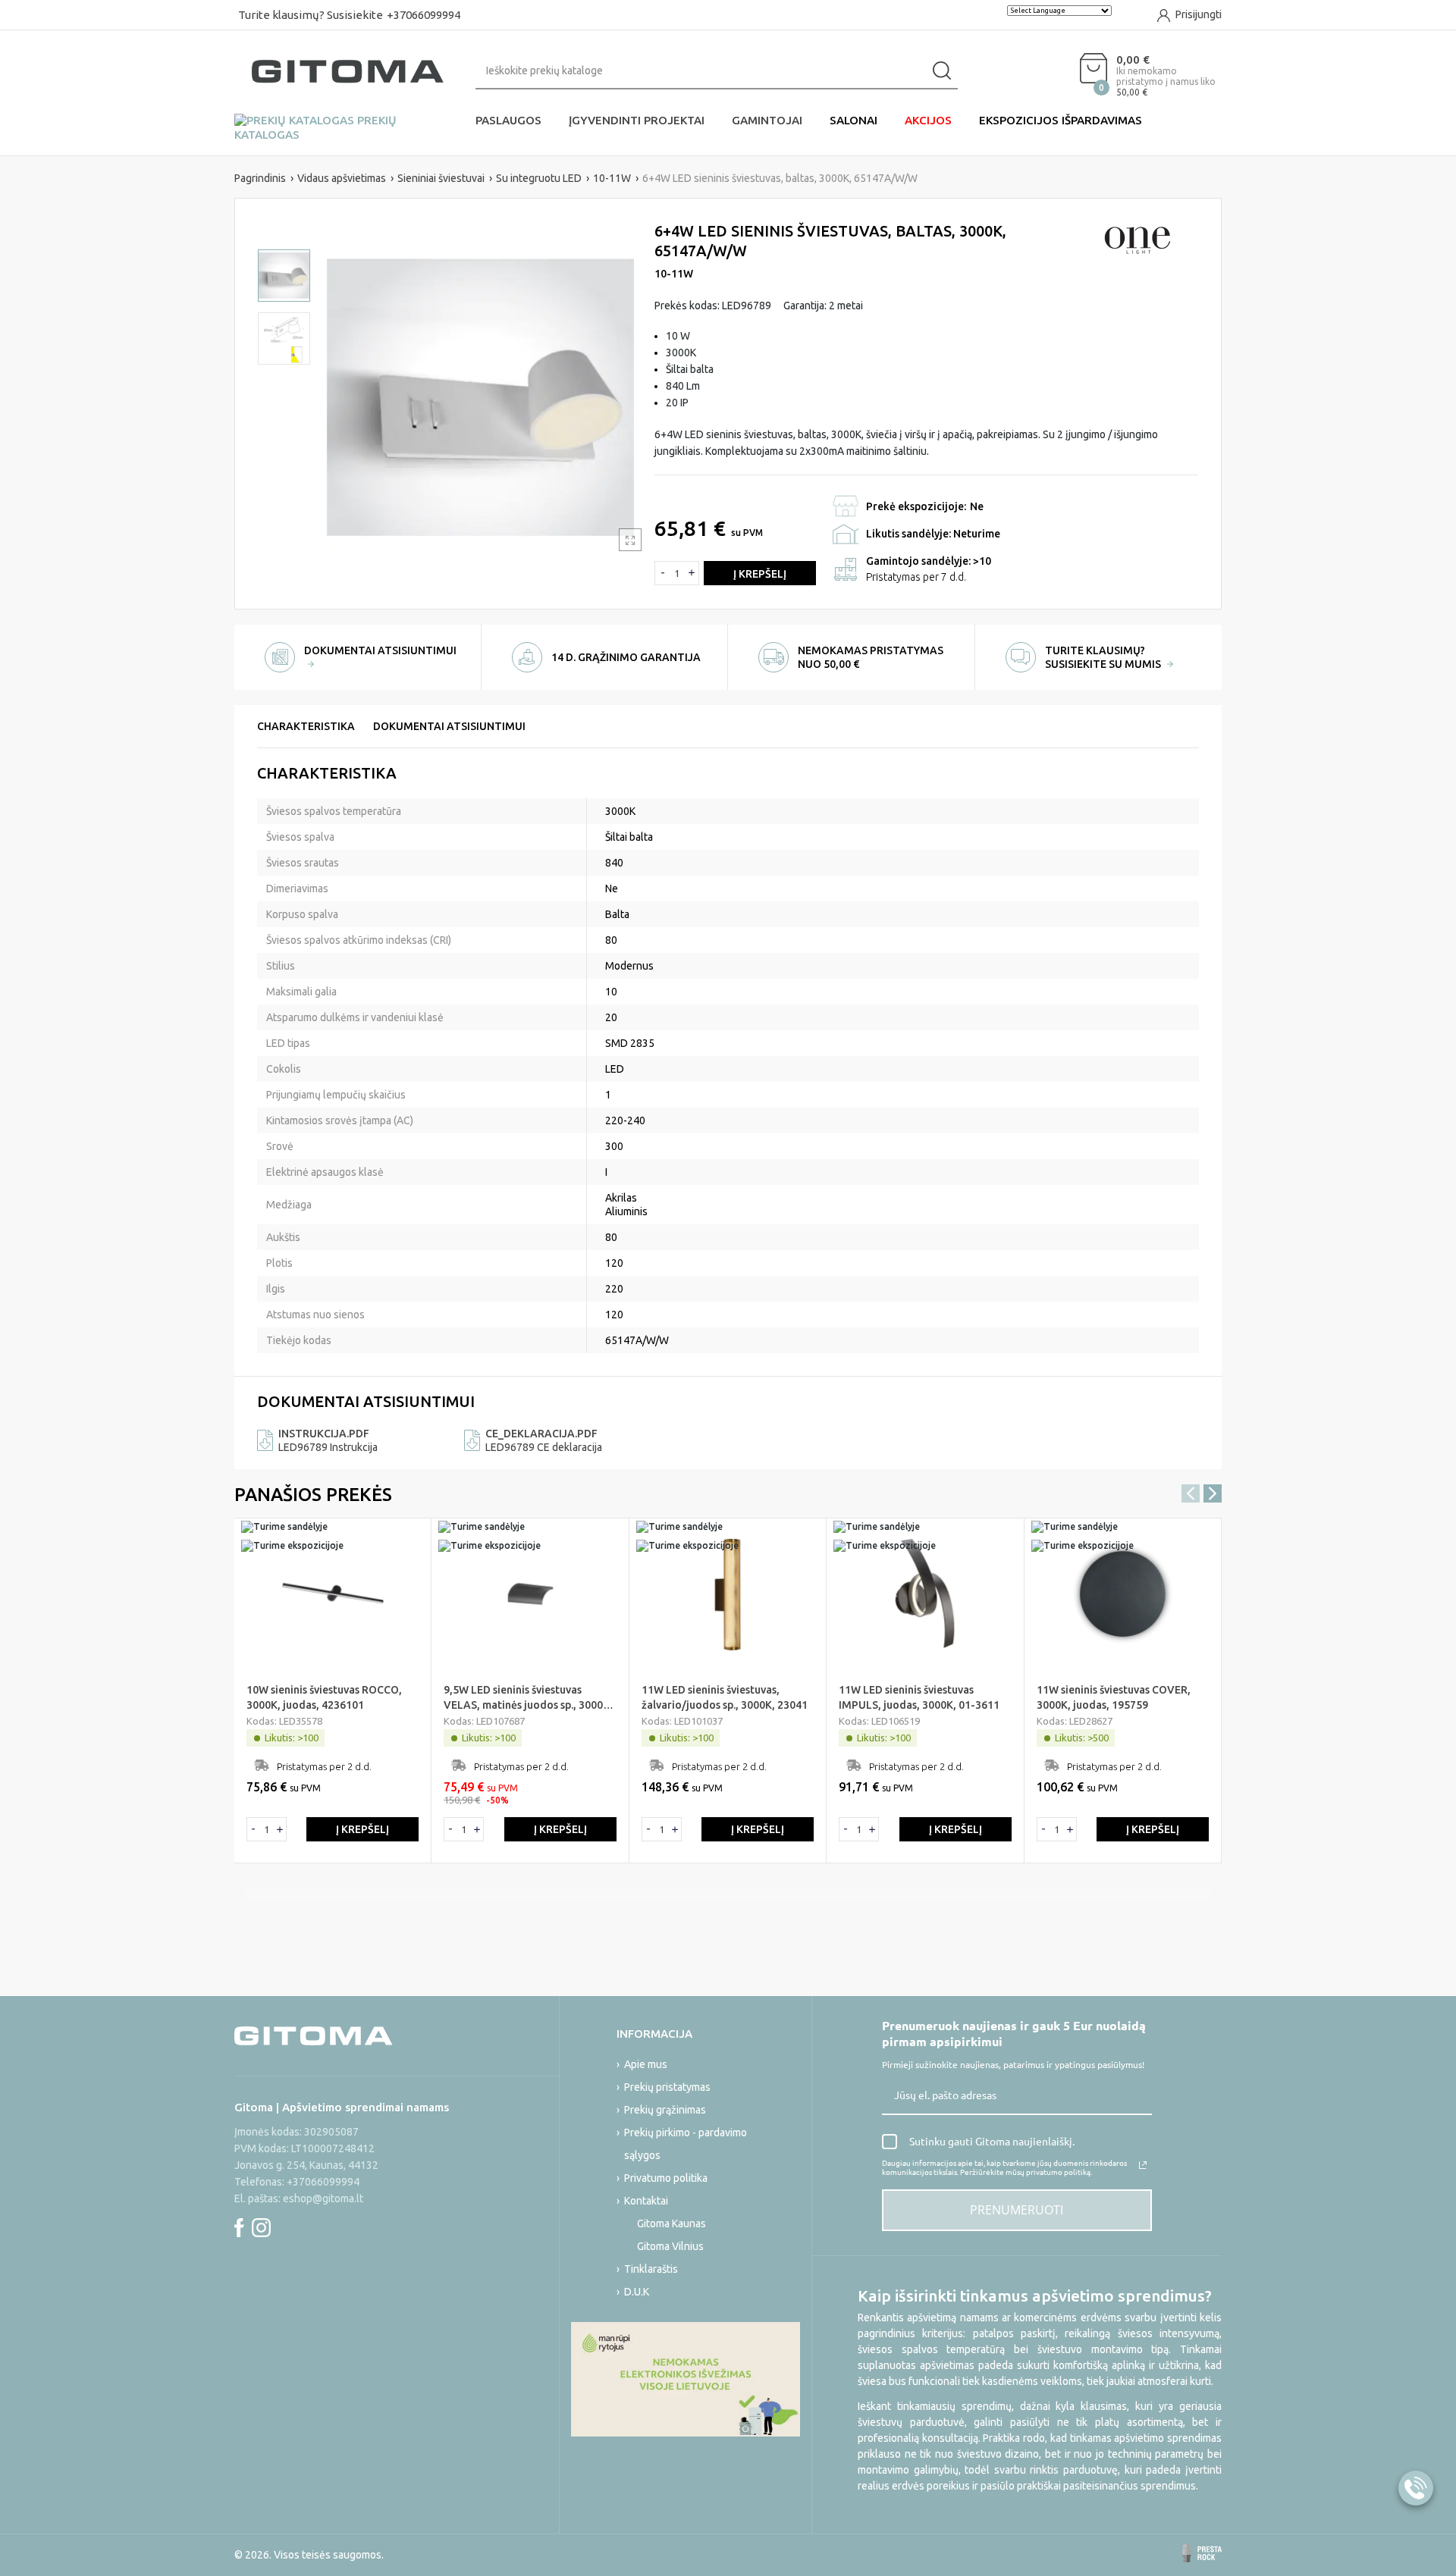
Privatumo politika (666, 2178)
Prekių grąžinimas (665, 2110)
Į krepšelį (760, 574)
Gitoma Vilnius (670, 2246)
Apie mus (646, 2064)
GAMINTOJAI (767, 120)
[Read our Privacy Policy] (1143, 2165)
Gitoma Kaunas (672, 2223)
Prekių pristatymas (667, 2087)
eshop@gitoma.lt (323, 2198)
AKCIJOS (928, 120)
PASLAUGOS (508, 120)
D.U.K (637, 2292)
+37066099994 (424, 15)
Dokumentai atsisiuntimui (449, 726)
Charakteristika (306, 726)
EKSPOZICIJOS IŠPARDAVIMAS (1061, 120)
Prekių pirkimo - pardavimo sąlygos (686, 2144)
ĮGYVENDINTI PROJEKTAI (637, 120)
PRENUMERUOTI (1017, 2210)
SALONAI (854, 120)
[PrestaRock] (1202, 2553)
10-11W (674, 274)
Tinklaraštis (651, 2269)
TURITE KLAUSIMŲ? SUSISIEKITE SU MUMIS (1104, 657)
